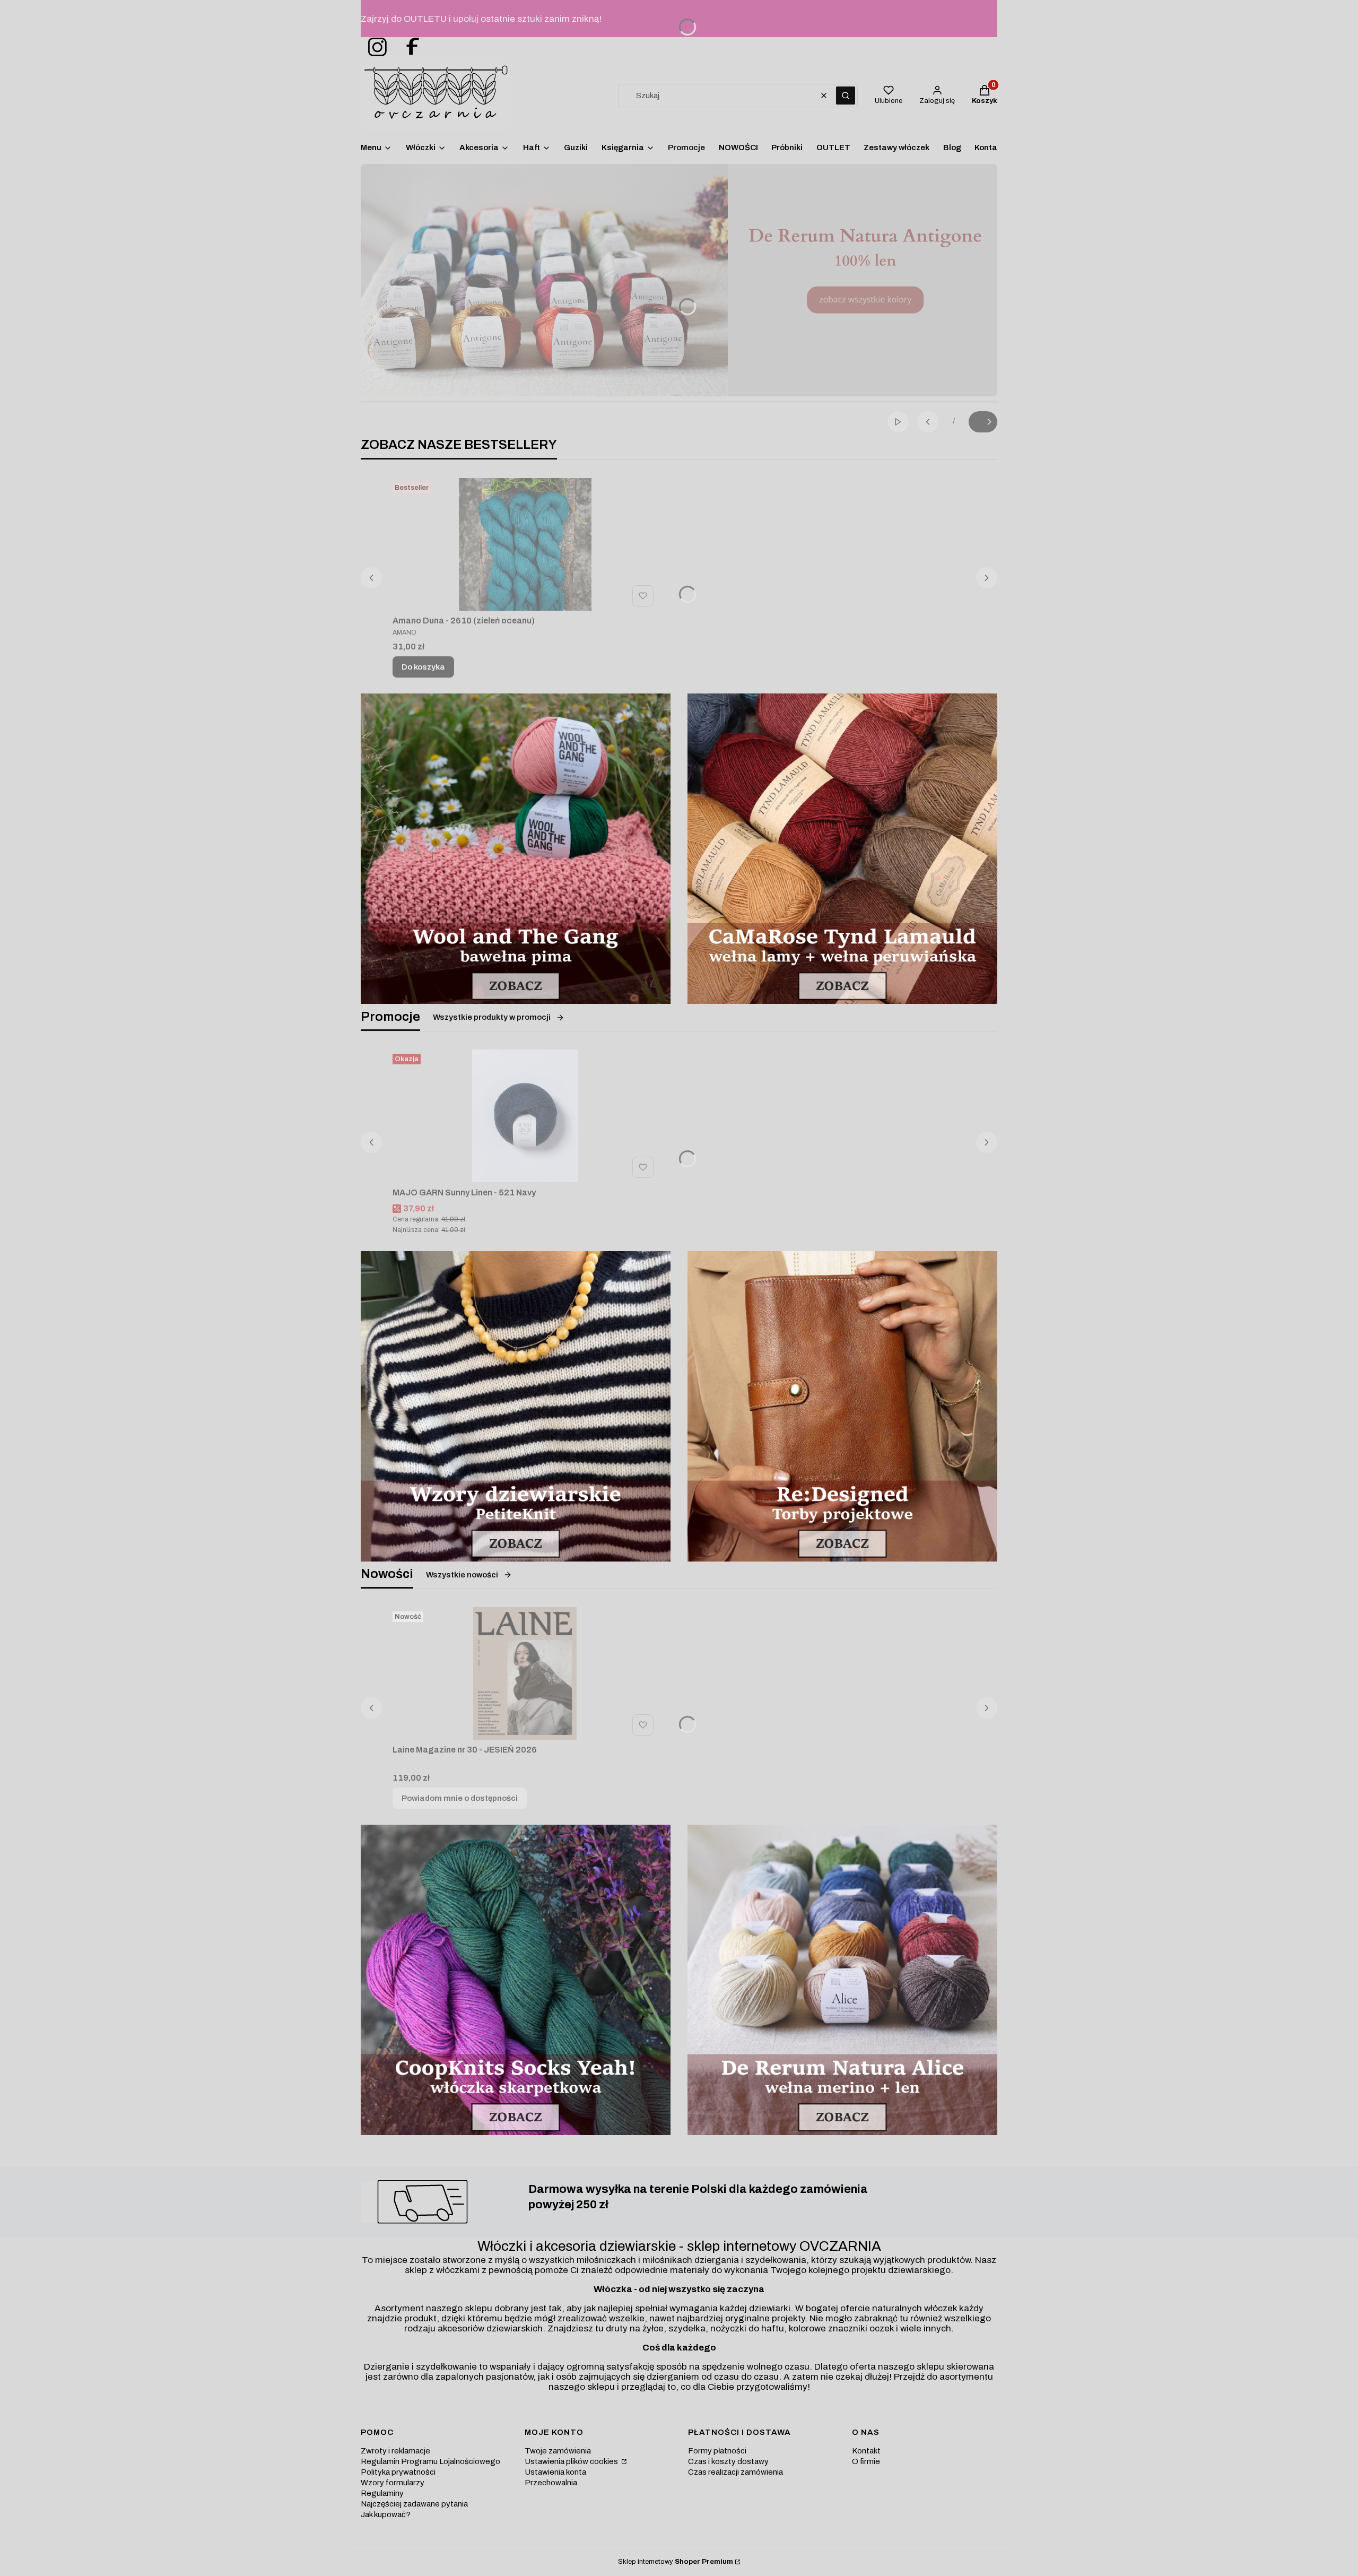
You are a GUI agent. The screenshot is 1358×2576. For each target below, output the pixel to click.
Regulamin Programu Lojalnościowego (430, 2461)
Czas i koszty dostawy (728, 2461)
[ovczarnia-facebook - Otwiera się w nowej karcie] (408, 47)
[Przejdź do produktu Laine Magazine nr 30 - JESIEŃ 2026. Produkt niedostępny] (525, 1673)
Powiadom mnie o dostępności (460, 1798)
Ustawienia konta (555, 2472)
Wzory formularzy (393, 2483)
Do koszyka (423, 667)
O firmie (866, 2461)
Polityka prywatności (398, 2472)
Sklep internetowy (676, 2562)
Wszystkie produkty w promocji (492, 1017)
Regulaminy (382, 2493)
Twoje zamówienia (558, 2451)
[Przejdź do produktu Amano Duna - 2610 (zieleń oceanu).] (525, 544)
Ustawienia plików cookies (572, 2461)
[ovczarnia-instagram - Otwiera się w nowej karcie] (374, 47)
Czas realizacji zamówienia (735, 2472)
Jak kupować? (386, 2514)
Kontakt (866, 2451)
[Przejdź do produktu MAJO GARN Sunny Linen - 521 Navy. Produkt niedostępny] (525, 1116)
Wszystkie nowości (462, 1575)
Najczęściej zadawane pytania (414, 2504)
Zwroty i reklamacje (395, 2451)
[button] (846, 96)
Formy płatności (717, 2451)
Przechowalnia (551, 2483)
